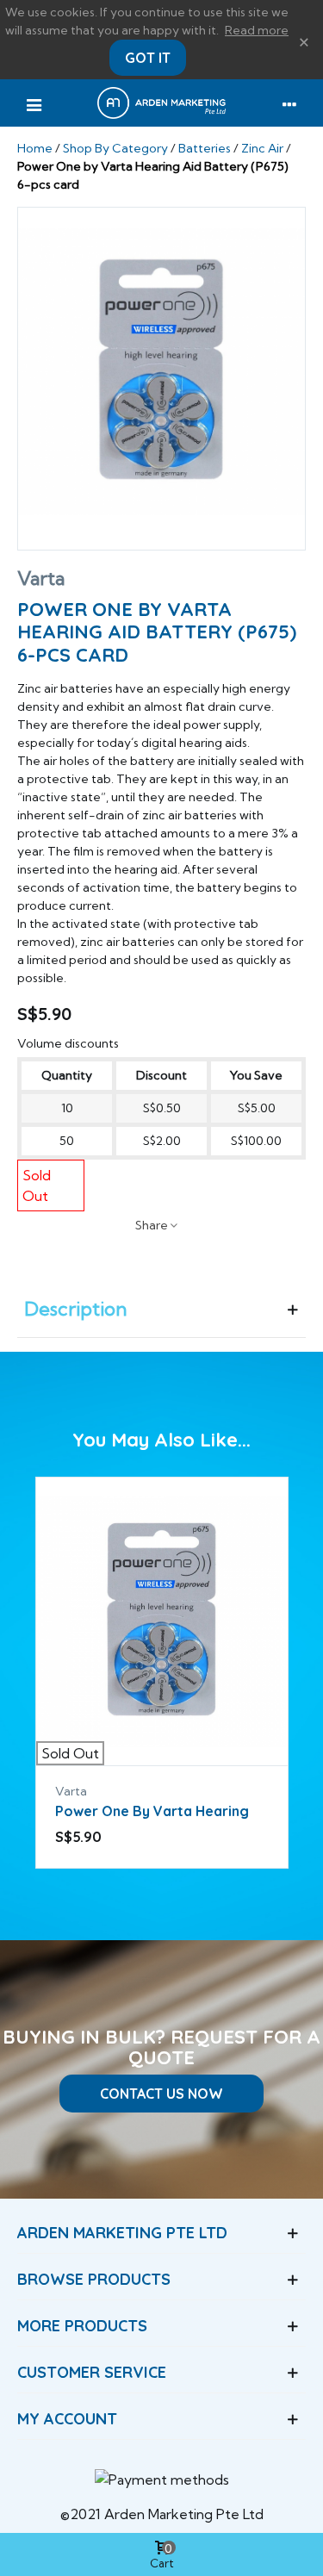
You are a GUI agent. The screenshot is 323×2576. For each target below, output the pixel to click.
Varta (41, 578)
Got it (148, 58)
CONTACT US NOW (161, 2094)
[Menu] (34, 103)
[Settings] (289, 103)
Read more (257, 30)
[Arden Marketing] (161, 103)
